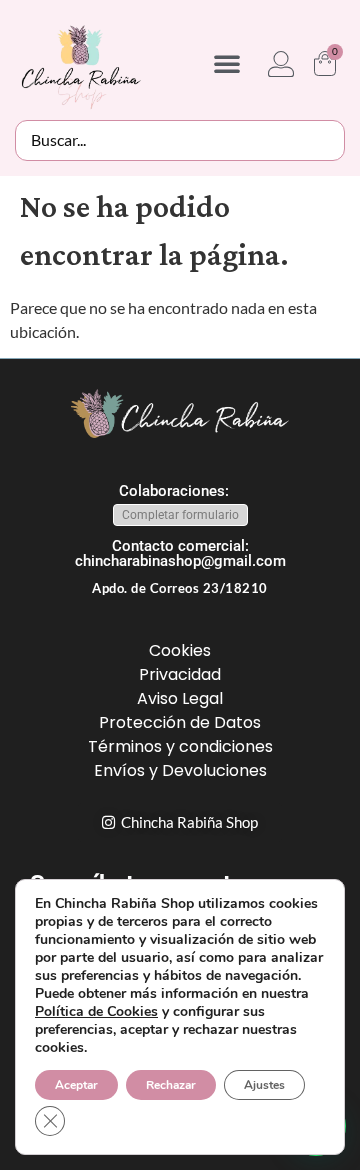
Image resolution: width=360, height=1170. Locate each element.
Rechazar (171, 1085)
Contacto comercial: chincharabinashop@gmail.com (180, 553)
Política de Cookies (96, 1011)
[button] (227, 63)
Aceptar (76, 1085)
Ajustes (264, 1085)
